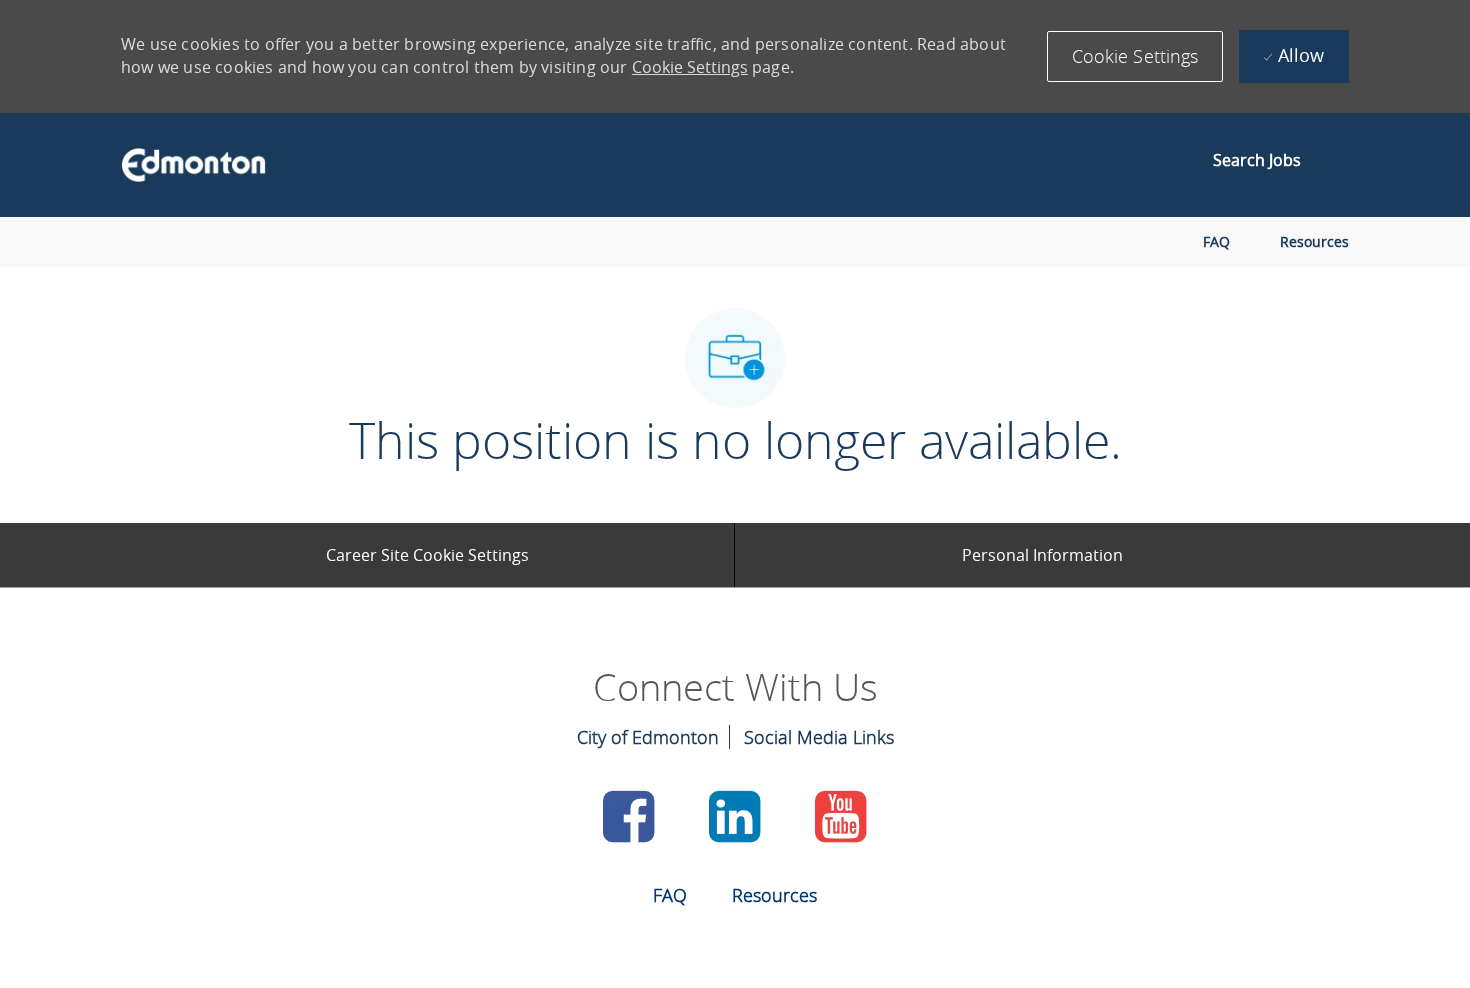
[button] (1135, 56)
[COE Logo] (184, 165)
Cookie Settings (690, 67)
